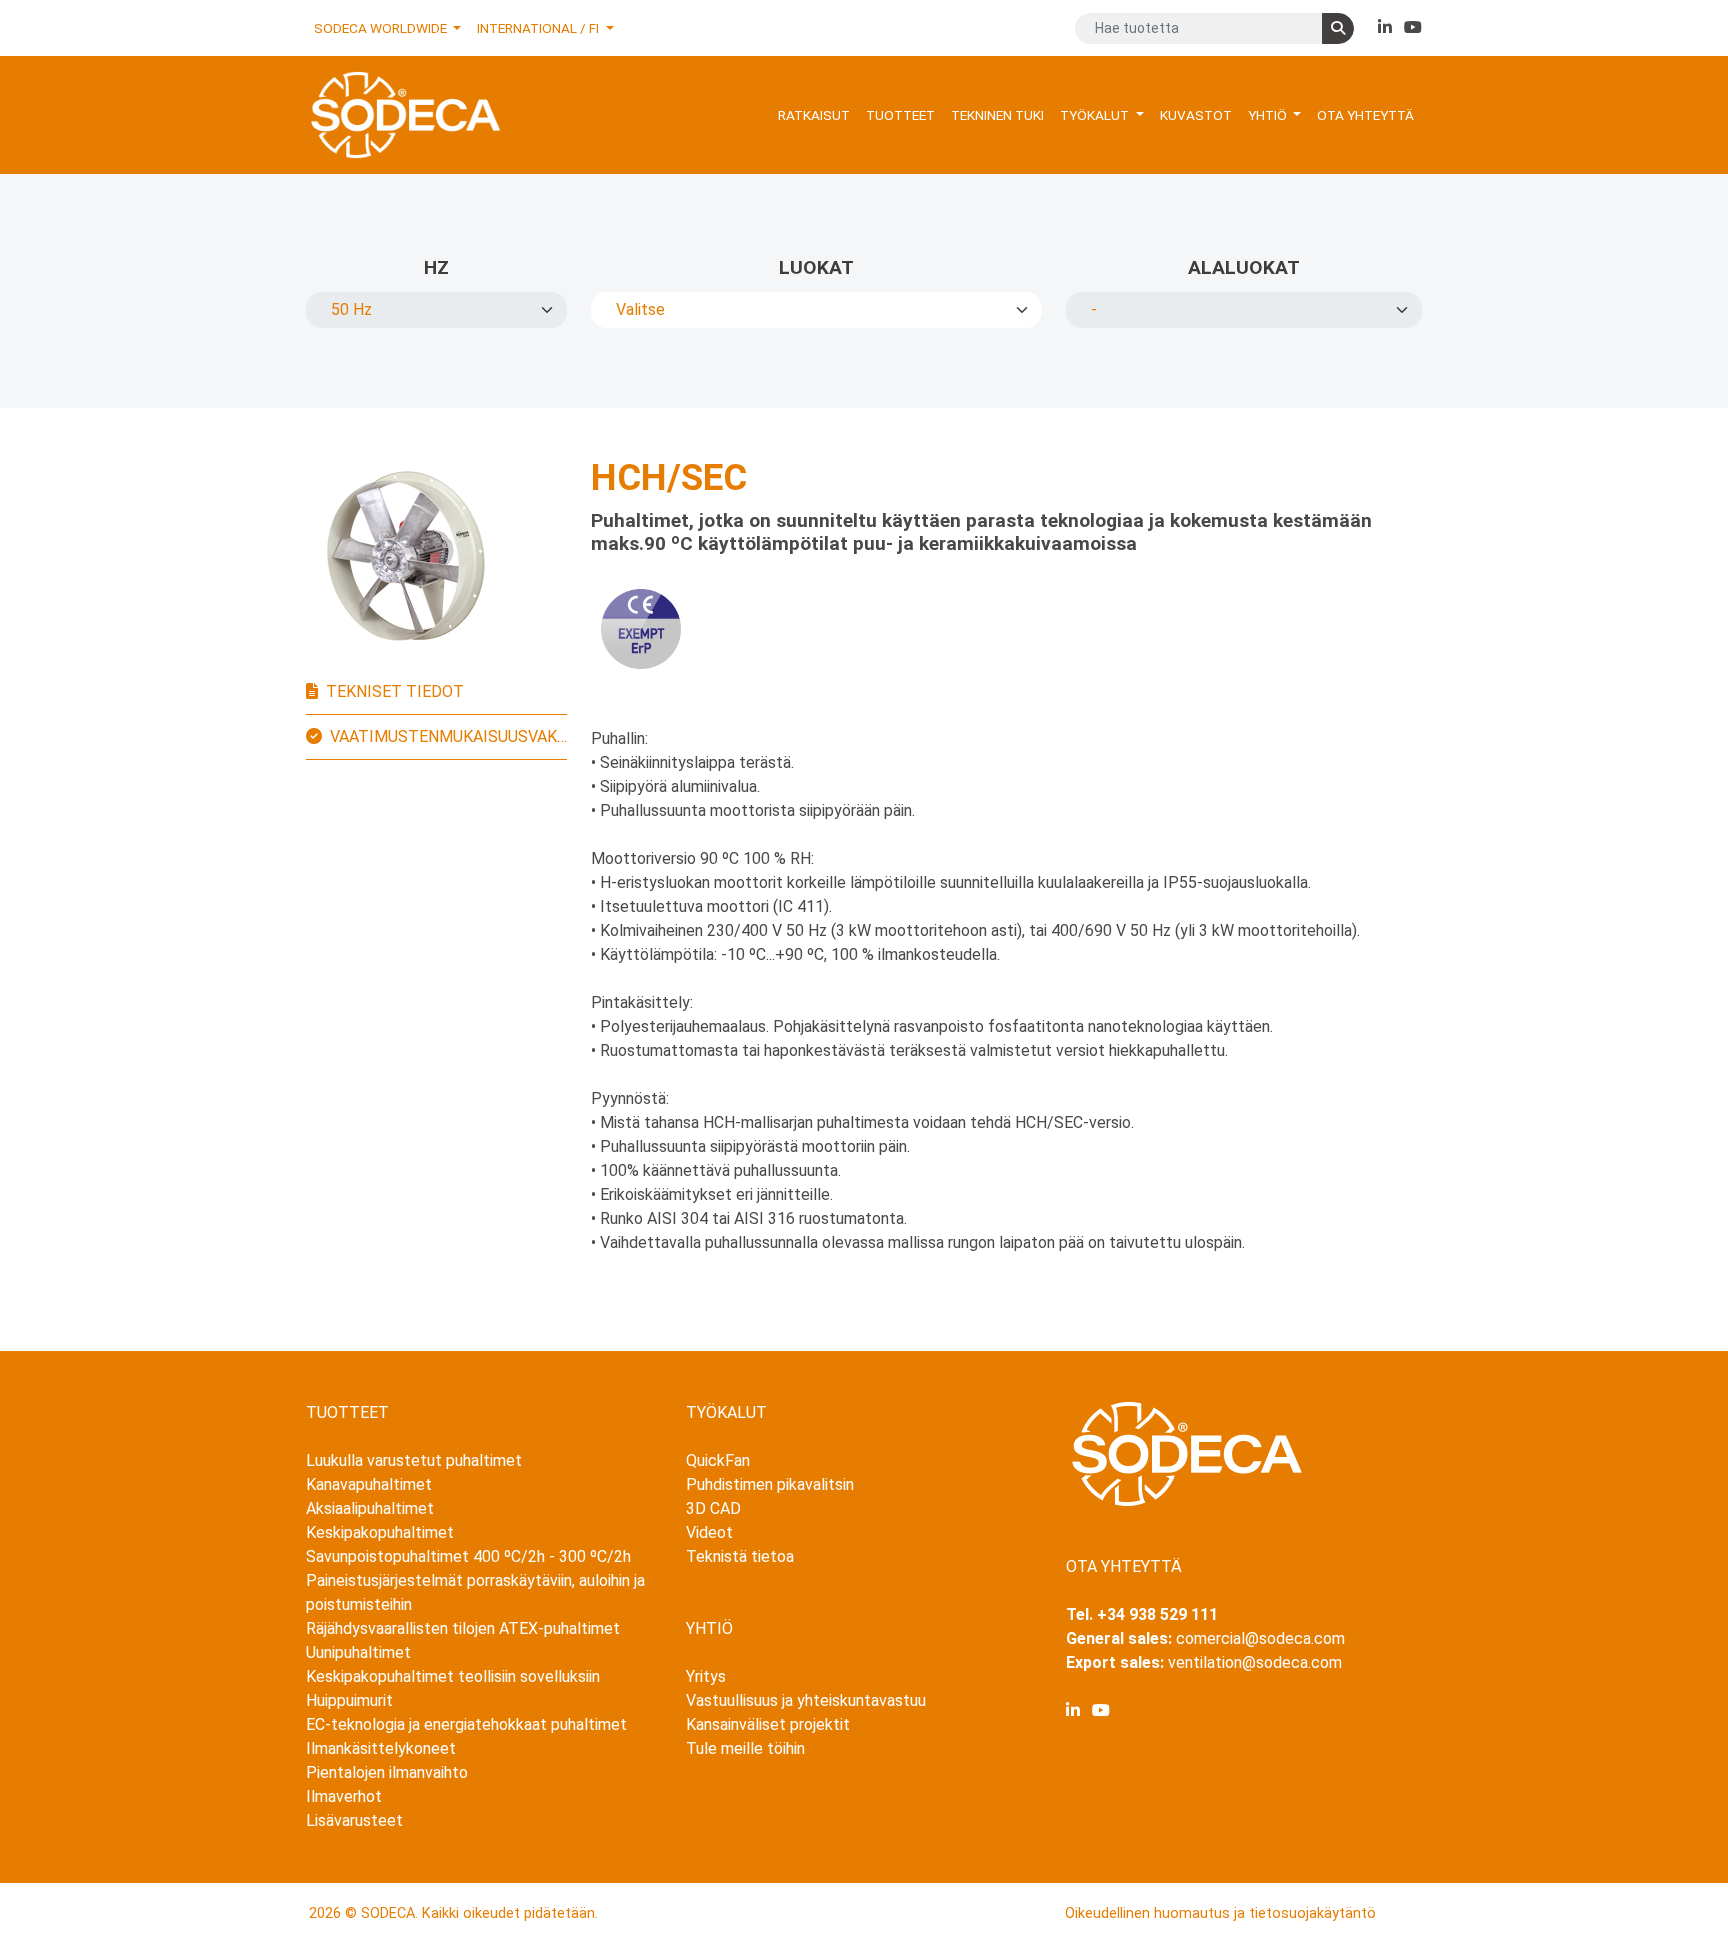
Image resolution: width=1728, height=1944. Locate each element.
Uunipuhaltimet (358, 1652)
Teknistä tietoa (740, 1556)
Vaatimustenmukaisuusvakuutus (448, 736)
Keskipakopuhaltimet (380, 1532)
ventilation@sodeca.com (1255, 1662)
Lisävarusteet (354, 1820)
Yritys (706, 1676)
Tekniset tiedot (395, 691)
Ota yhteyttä (1365, 115)
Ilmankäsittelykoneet (381, 1748)
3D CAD (713, 1508)
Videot (709, 1532)
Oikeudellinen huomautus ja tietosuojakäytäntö (1220, 1913)
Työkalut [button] (1096, 115)
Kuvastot (1196, 115)
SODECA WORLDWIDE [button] (382, 28)
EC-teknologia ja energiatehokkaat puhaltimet (466, 1724)
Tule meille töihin (745, 1748)
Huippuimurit (349, 1700)
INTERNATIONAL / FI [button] (539, 28)
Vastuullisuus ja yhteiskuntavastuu (806, 1700)
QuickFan (718, 1460)
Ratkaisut (814, 115)
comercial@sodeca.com (1260, 1638)
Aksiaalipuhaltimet (370, 1508)
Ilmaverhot (344, 1796)
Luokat (816, 267)
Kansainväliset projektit (768, 1724)
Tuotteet (900, 115)
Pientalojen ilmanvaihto (387, 1772)
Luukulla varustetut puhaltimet (414, 1460)
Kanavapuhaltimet (369, 1484)
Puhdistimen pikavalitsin (770, 1484)
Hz (436, 267)
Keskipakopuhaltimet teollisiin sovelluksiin (453, 1676)
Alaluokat (1244, 267)
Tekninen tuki (997, 115)
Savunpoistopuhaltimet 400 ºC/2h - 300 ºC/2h (468, 1556)
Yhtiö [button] (1269, 115)
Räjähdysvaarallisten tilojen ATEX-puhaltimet (463, 1628)
